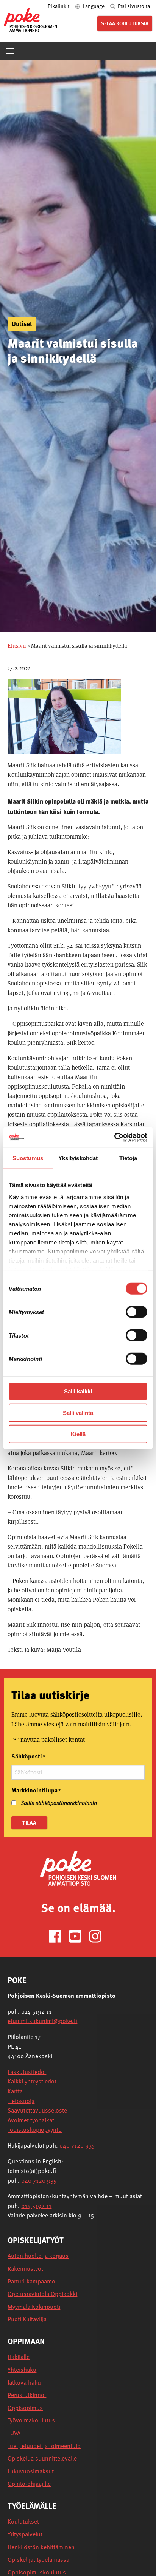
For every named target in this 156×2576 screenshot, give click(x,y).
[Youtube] (78, 1936)
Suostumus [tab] (28, 1158)
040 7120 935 (77, 2145)
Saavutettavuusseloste (37, 2110)
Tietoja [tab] (128, 1158)
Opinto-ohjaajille (29, 2484)
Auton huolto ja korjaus (38, 2256)
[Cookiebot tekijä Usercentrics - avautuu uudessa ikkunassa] (114, 1137)
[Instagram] (98, 1936)
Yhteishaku (22, 2370)
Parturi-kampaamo (31, 2281)
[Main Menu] (10, 51)
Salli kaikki (78, 1391)
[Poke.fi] (78, 1867)
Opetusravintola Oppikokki (42, 2294)
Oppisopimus (25, 2408)
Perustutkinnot (27, 2395)
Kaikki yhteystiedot (32, 2081)
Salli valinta (78, 1413)
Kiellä (78, 1434)
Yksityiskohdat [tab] (78, 1158)
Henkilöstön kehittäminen (41, 2547)
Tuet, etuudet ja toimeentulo (44, 2446)
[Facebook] (58, 1936)
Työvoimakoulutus (31, 2420)
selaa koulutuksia (125, 23)
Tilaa (29, 1823)
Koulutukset (23, 2521)
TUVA (14, 2433)
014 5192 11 (36, 2206)
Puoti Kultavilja (27, 2319)
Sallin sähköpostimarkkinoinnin (59, 1803)
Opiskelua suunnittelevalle (42, 2458)
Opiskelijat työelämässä (38, 2560)
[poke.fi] (30, 19)
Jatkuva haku (24, 2383)
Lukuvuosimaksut (31, 2471)
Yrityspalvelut (25, 2534)
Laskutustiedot (27, 2072)
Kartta (15, 2091)
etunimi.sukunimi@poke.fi (42, 2021)
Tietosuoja (21, 2101)
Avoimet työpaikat (31, 2120)
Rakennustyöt (25, 2269)
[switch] (136, 1312)
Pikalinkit (59, 6)
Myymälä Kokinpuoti (34, 2307)
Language (94, 6)
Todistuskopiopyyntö (35, 2129)
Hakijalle (19, 2357)
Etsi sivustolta (133, 6)
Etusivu (17, 646)
